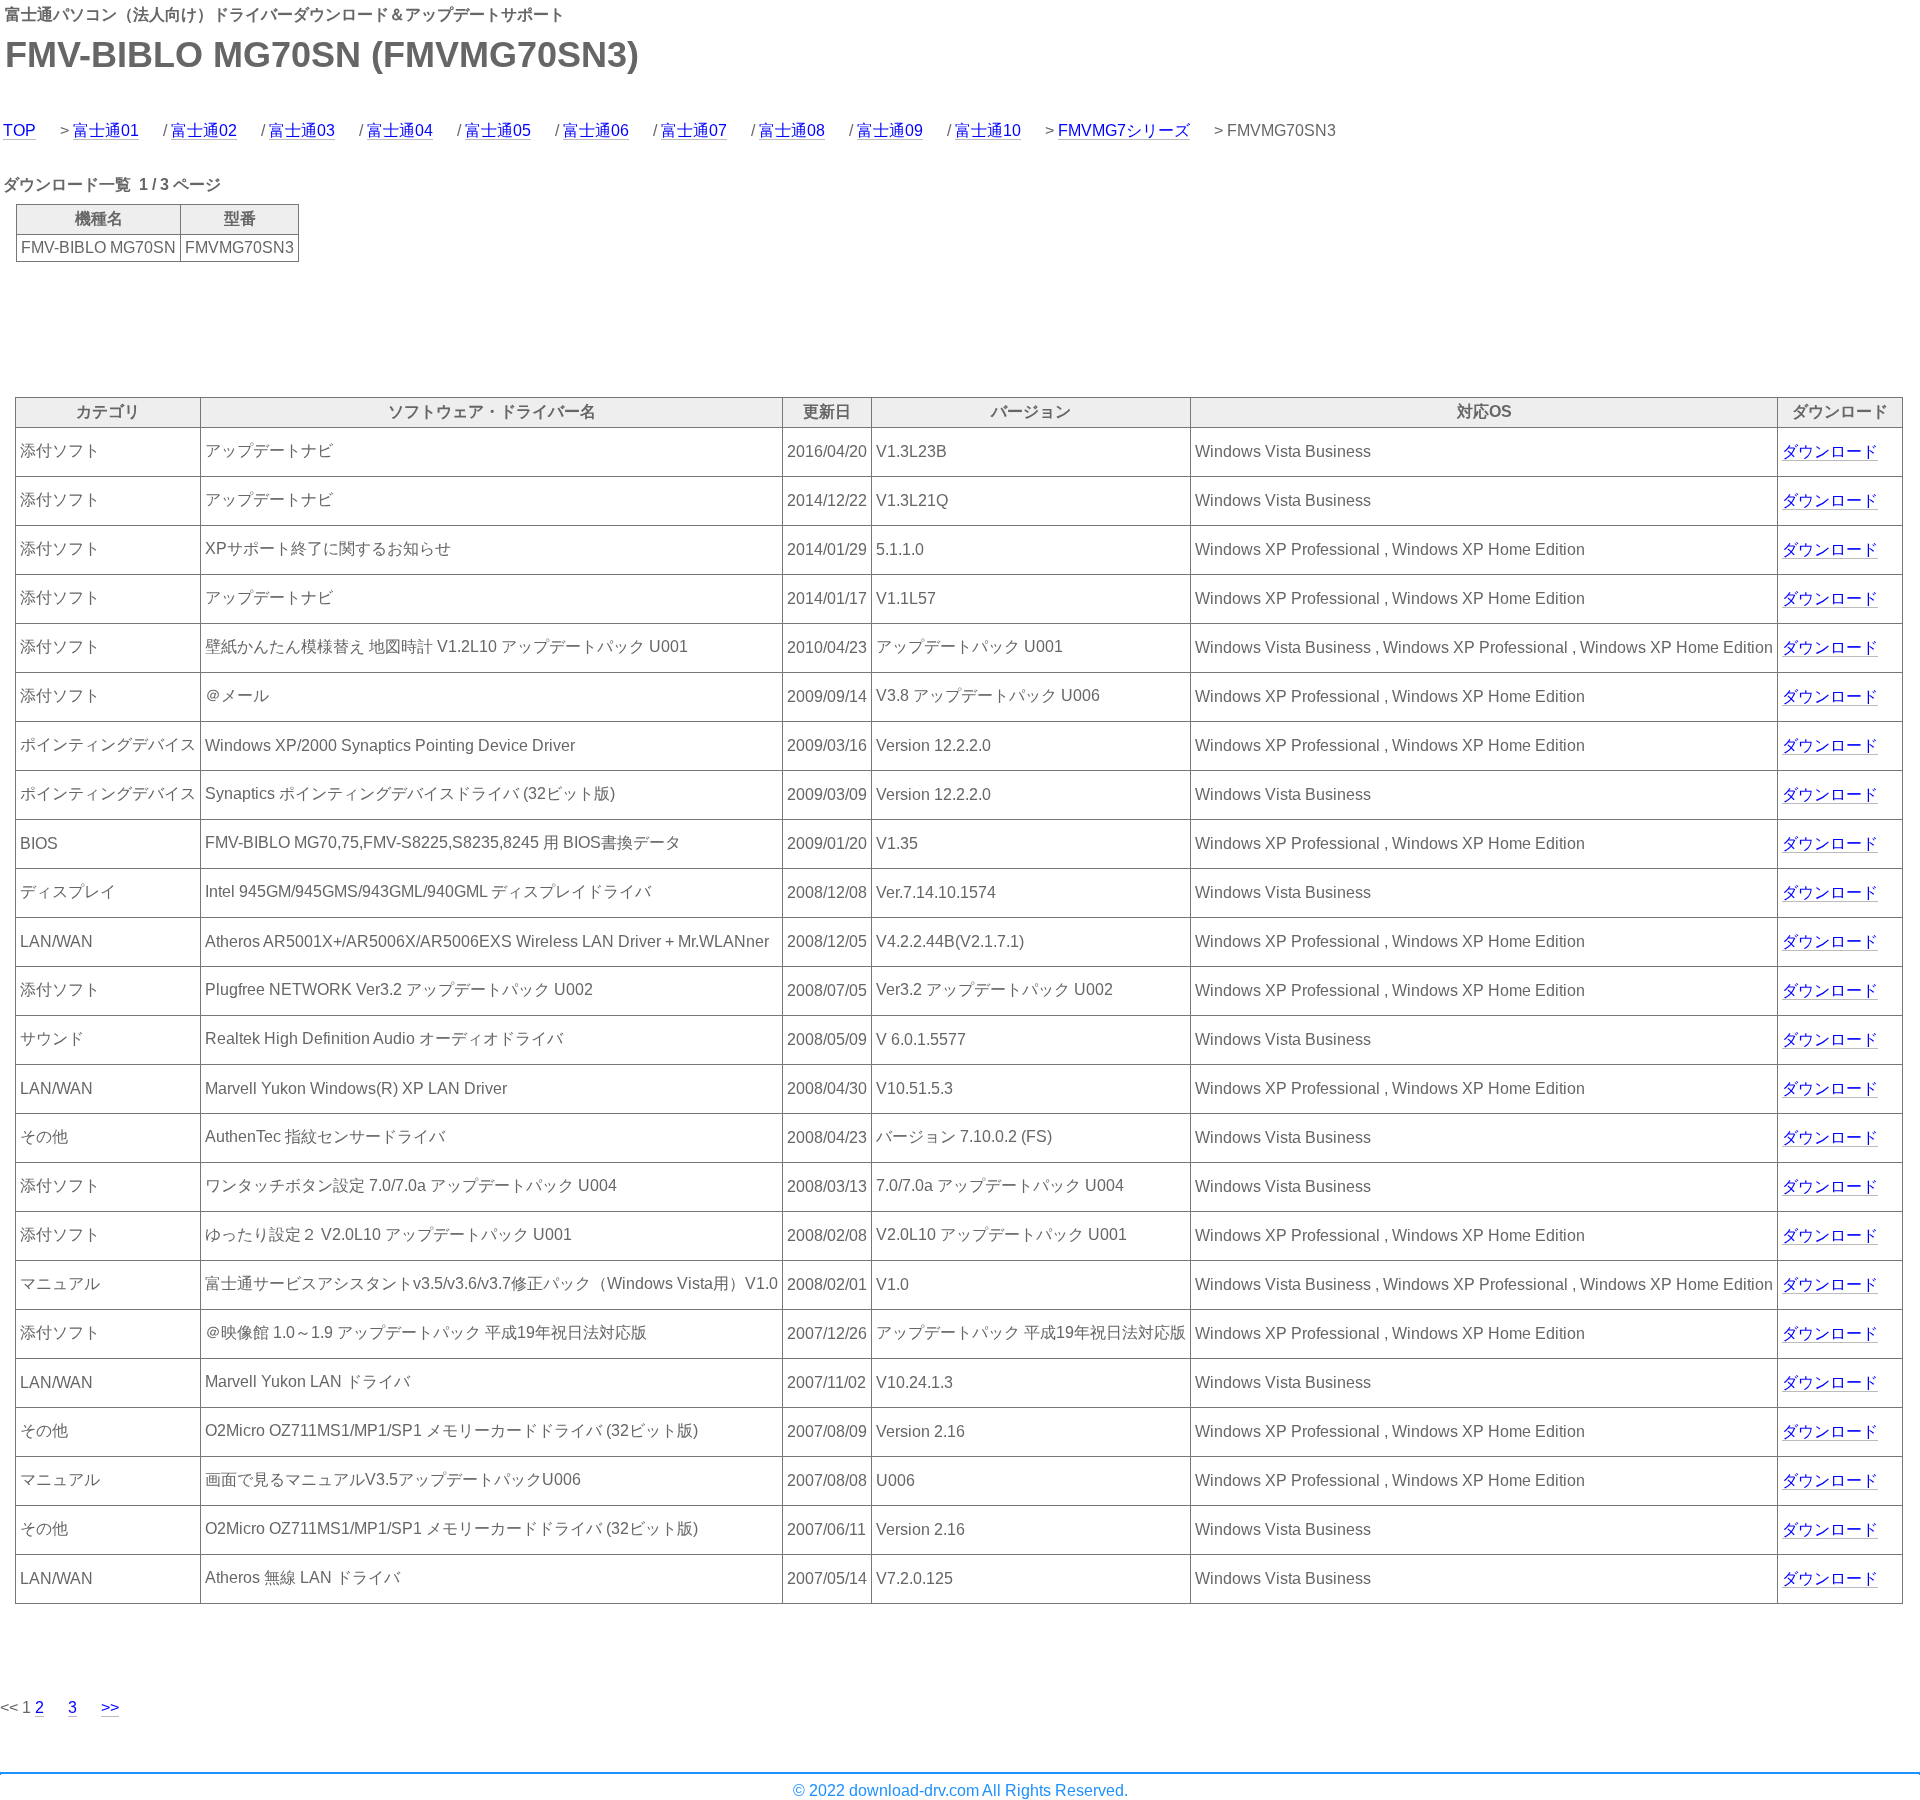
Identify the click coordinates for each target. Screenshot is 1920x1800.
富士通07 (694, 130)
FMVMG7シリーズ (1124, 130)
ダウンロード (1830, 451)
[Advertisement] (364, 328)
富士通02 (204, 130)
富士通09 (890, 130)
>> (110, 1707)
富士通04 (400, 130)
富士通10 (988, 130)
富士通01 (106, 130)
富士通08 (792, 130)
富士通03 (302, 130)
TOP (19, 130)
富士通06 (596, 130)
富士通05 (498, 130)
